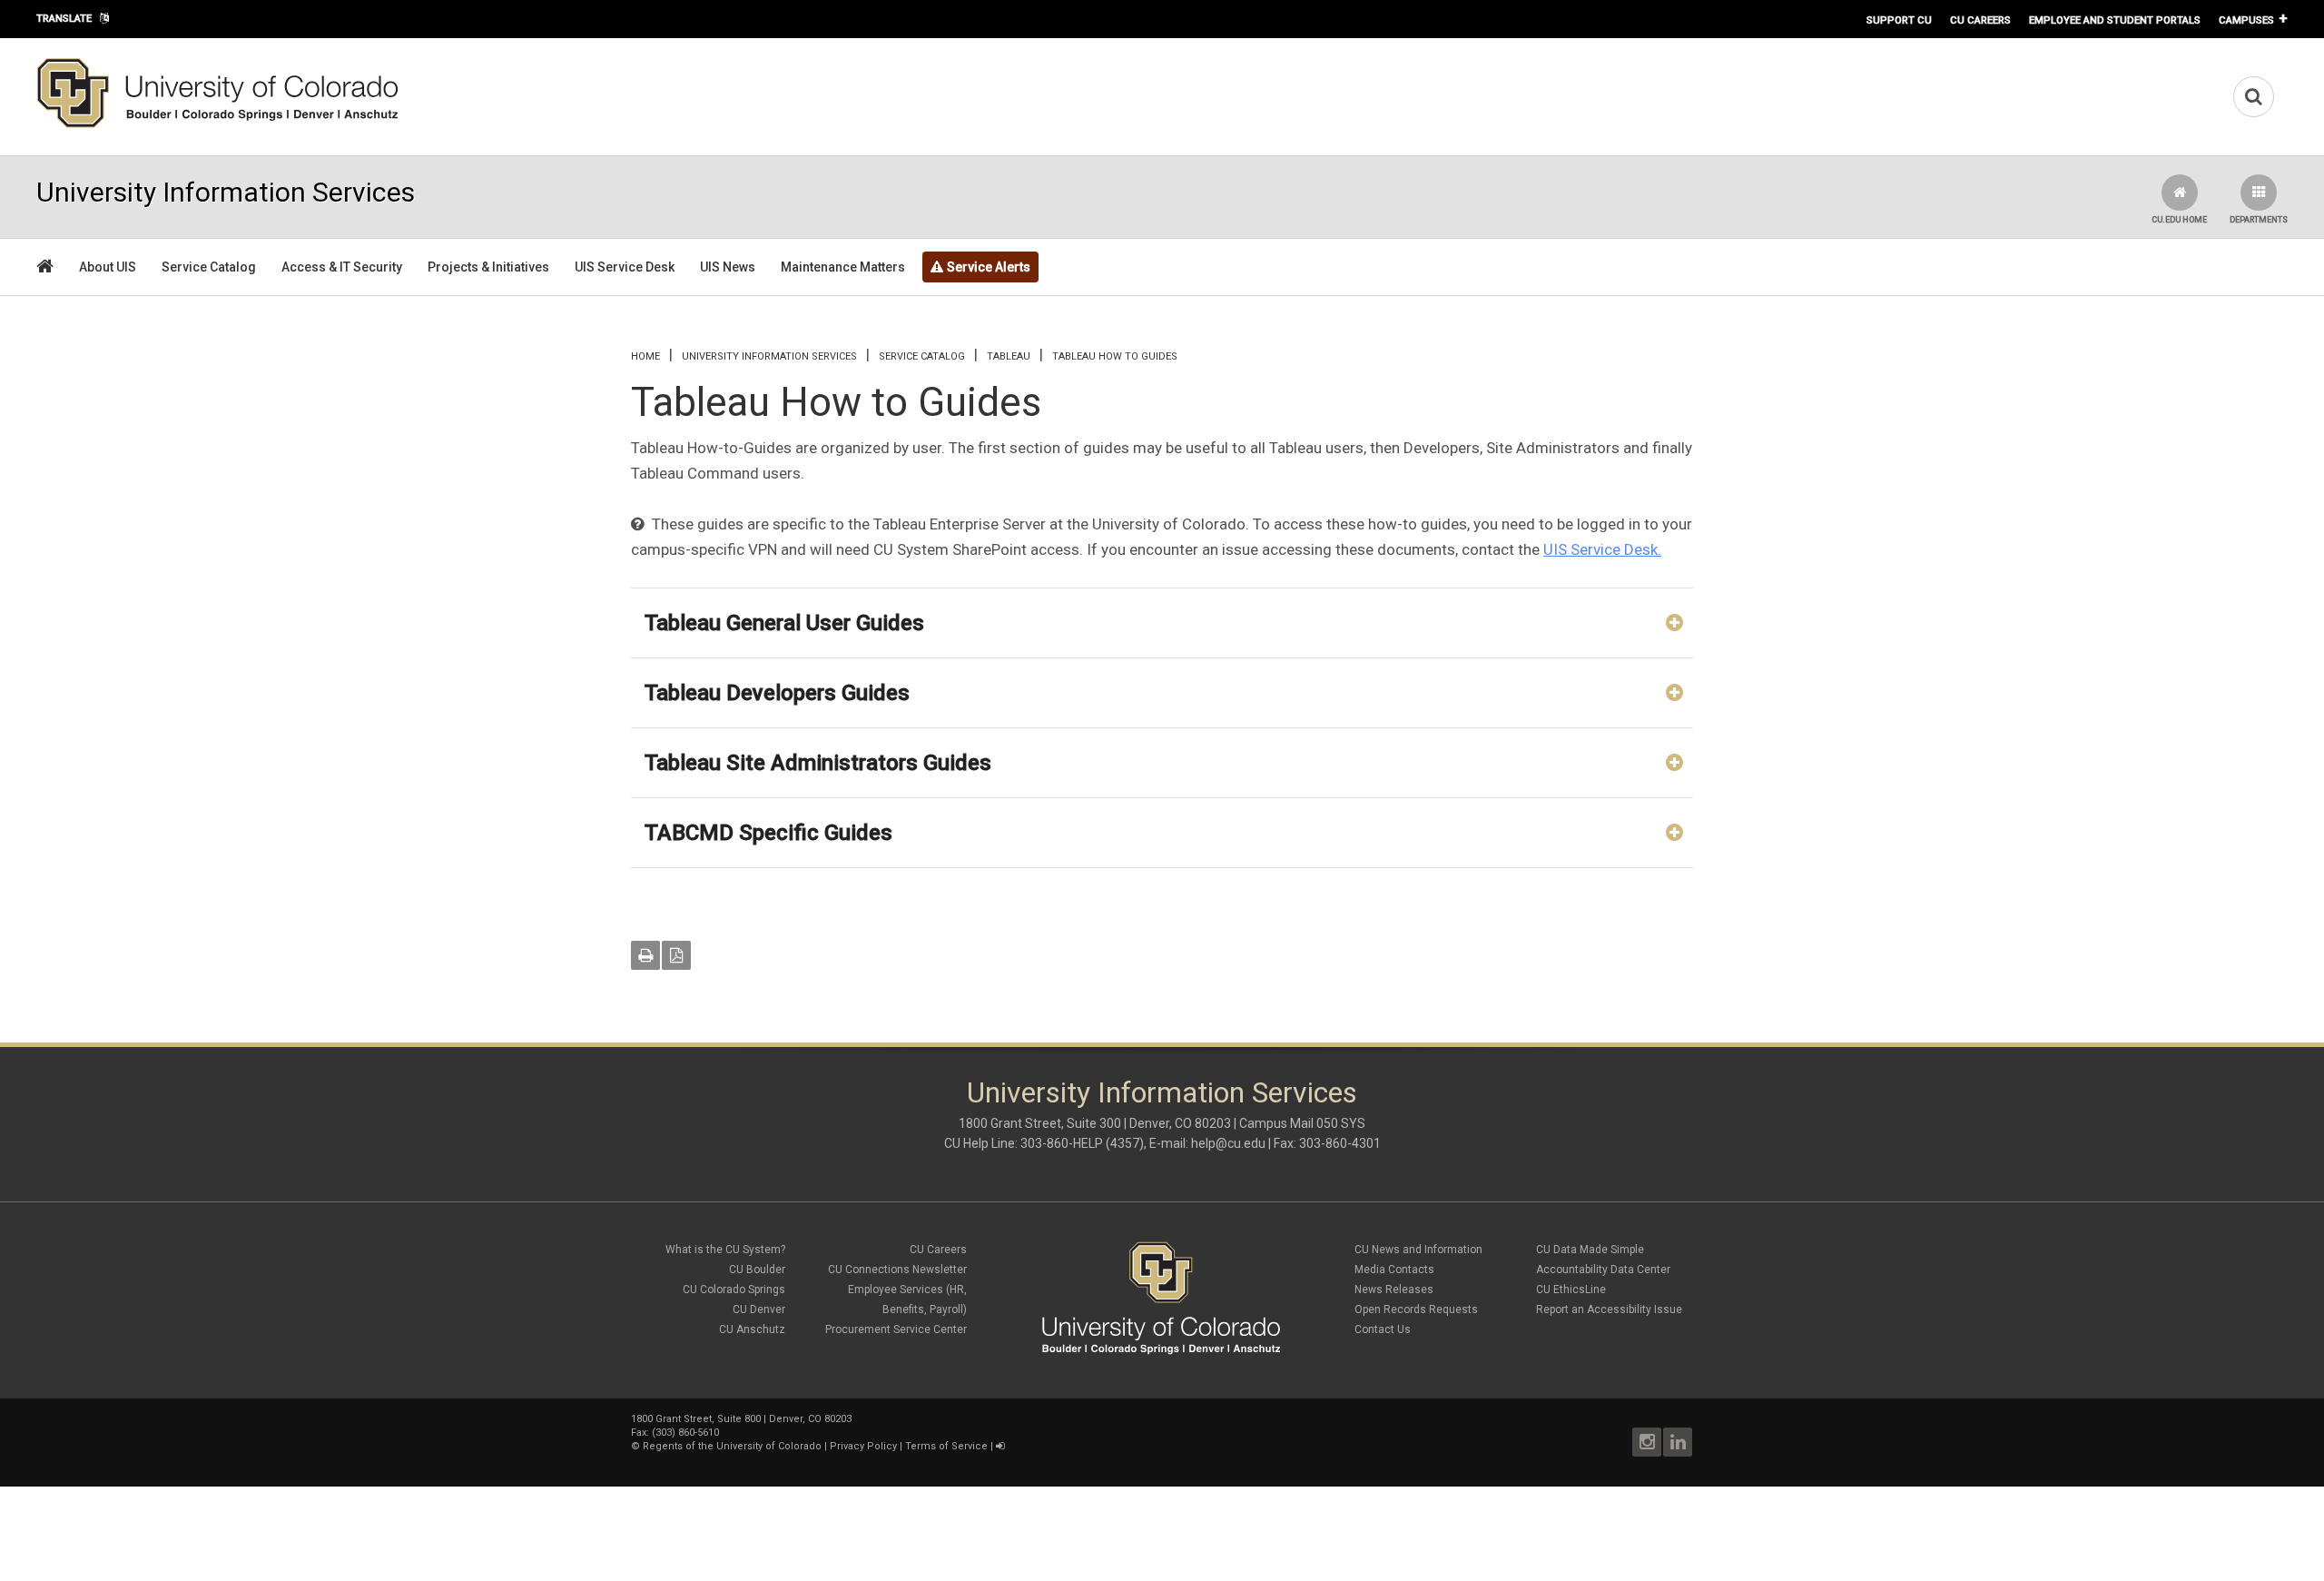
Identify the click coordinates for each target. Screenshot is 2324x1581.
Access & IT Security (342, 267)
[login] (1000, 1446)
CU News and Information (1418, 1250)
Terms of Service (946, 1446)
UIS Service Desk (625, 267)
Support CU (1899, 20)
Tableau (1009, 356)
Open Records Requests (1416, 1309)
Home (645, 356)
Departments (2259, 220)
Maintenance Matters (843, 267)
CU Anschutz (752, 1329)
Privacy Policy (863, 1446)
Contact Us (1383, 1329)
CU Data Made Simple (1590, 1250)
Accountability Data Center (1603, 1270)
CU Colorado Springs (734, 1290)
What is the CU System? (725, 1250)
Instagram (1647, 1442)
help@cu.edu (1228, 1143)
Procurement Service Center (896, 1329)
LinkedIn (1678, 1442)
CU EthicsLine (1571, 1290)
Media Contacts (1394, 1270)
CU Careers (1980, 20)
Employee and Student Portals (2115, 20)
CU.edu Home (2179, 220)
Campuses (2246, 20)
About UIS (108, 267)
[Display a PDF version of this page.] (676, 955)
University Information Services (769, 356)
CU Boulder (757, 1270)
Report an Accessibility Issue (1609, 1309)
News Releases (1394, 1290)
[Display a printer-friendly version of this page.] (645, 955)
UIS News (728, 267)
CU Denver (759, 1309)
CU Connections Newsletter (897, 1270)
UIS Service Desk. (1602, 549)
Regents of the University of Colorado (732, 1446)
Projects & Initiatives (488, 267)
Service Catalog (209, 267)
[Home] (218, 124)
